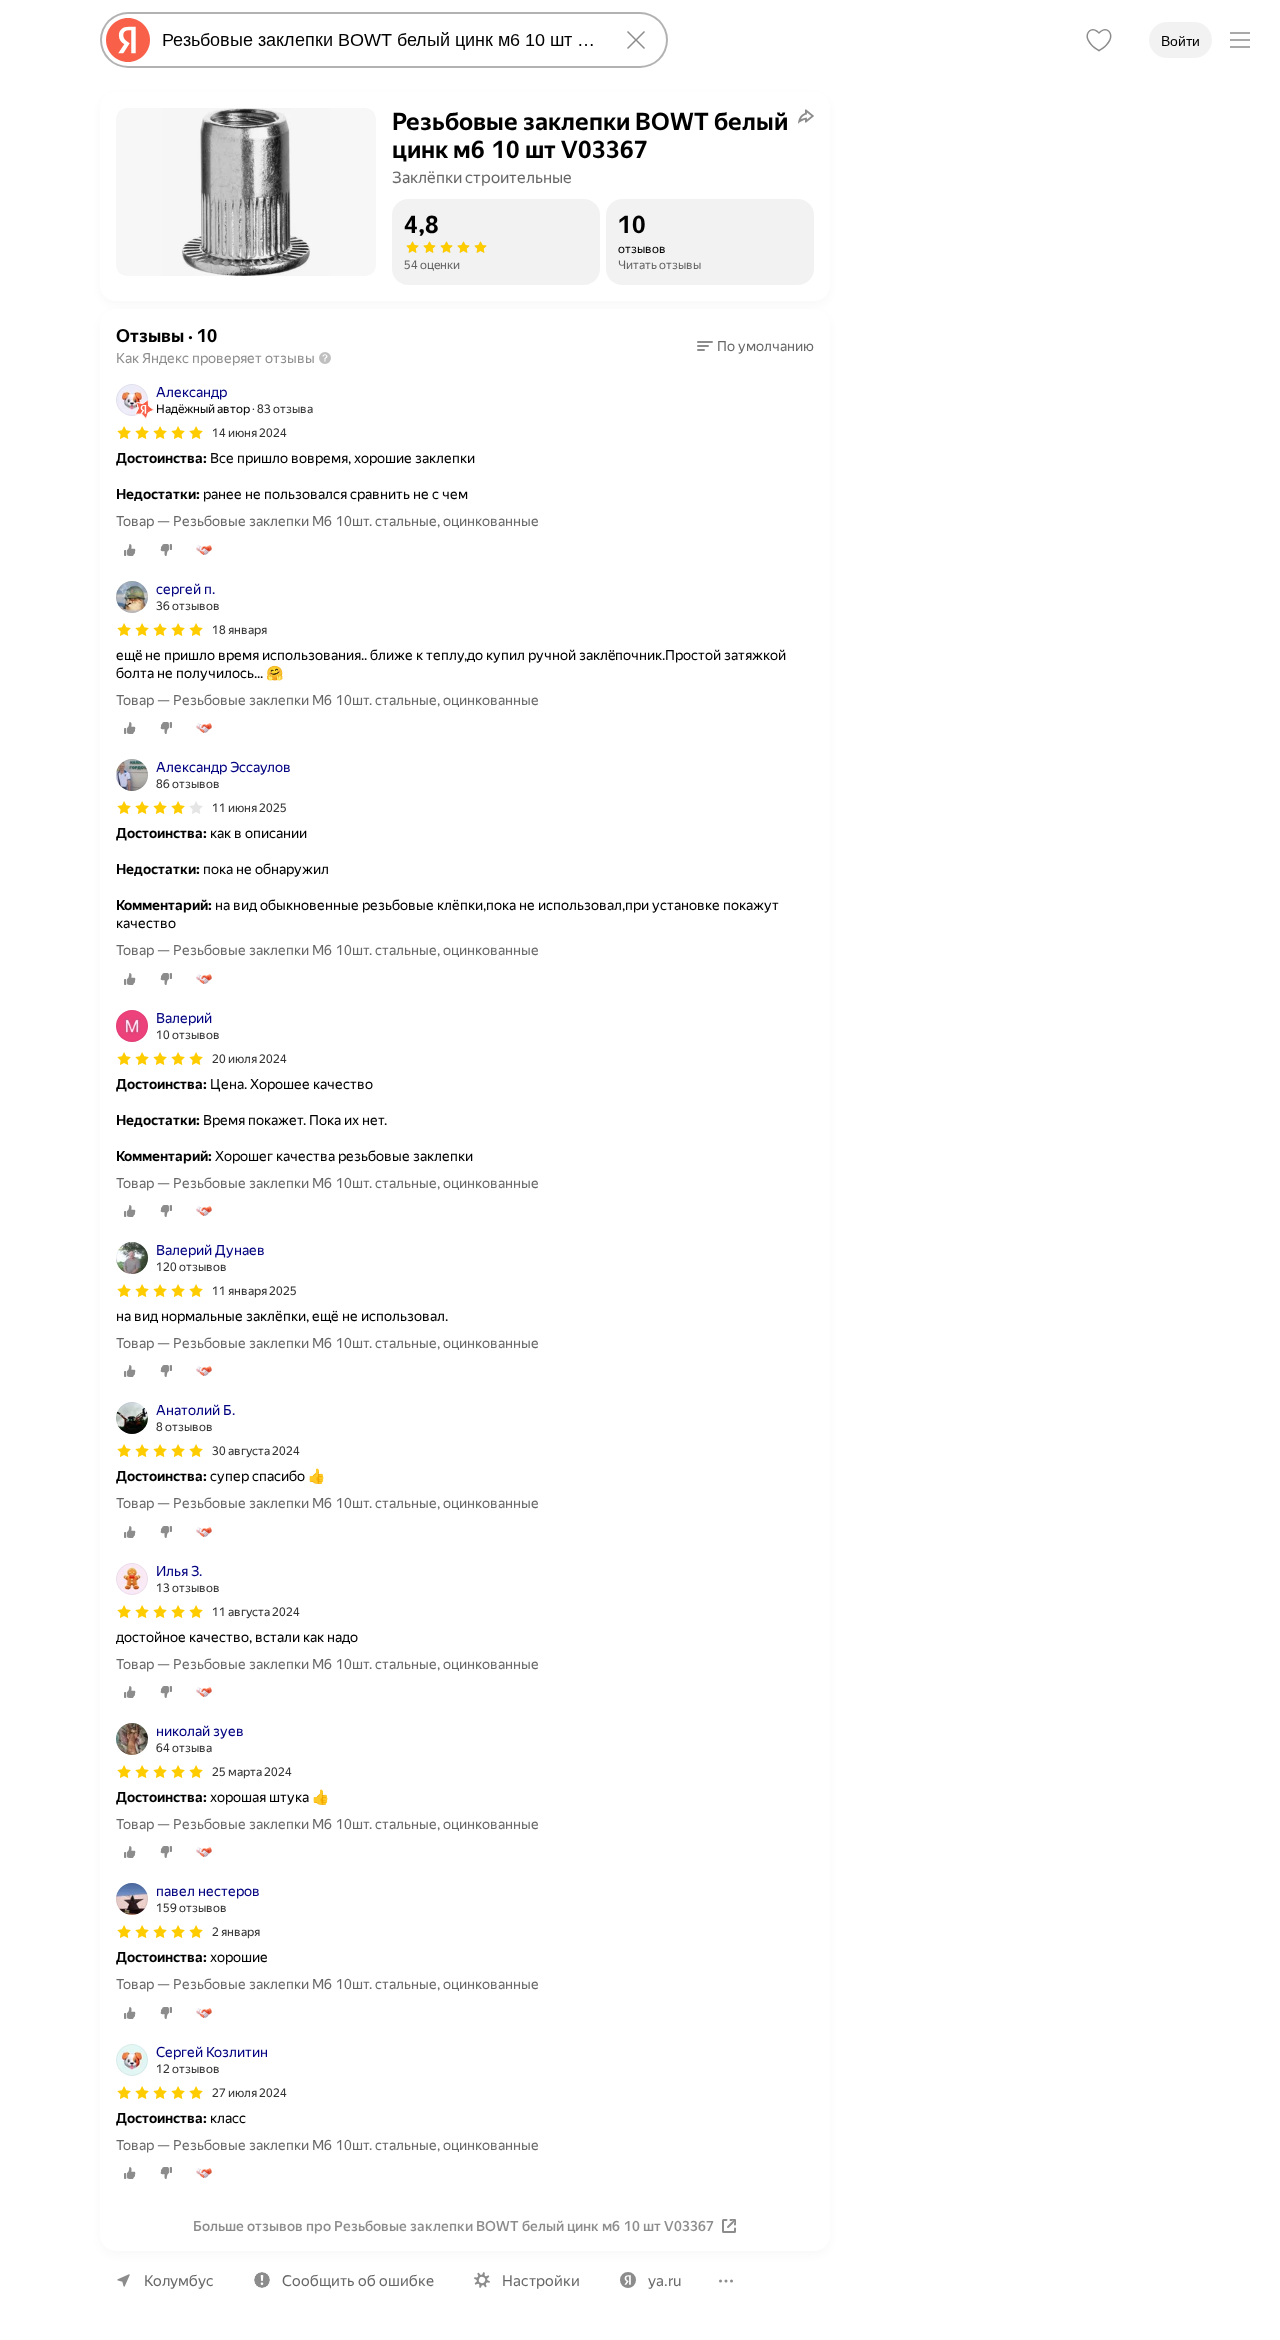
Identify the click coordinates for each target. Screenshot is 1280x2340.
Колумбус (179, 2281)
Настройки (541, 2281)
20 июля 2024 (249, 1059)
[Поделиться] (806, 116)
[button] (755, 346)
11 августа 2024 (256, 1612)
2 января (236, 1932)
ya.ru (664, 2281)
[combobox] (380, 40)
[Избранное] (1099, 40)
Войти (1180, 41)
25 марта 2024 (252, 1772)
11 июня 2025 (249, 808)
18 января (239, 630)
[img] (160, 433)
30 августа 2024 (256, 1451)
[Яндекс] (128, 40)
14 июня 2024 (249, 433)
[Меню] (1240, 40)
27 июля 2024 (249, 2093)
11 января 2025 (254, 1291)
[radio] (130, 550)
